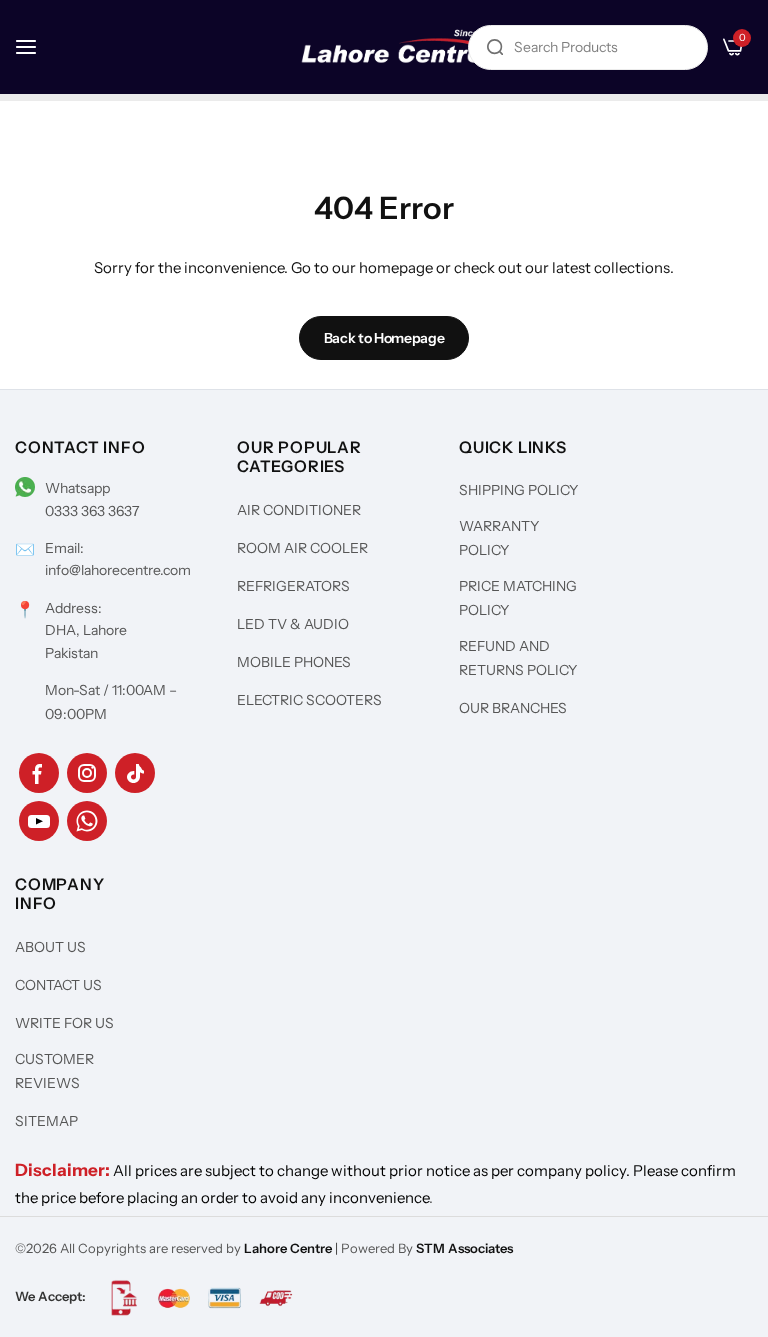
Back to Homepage (384, 338)
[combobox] (588, 47)
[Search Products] (495, 47)
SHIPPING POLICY (518, 490)
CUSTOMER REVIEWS (54, 1071)
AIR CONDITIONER (299, 510)
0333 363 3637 (92, 511)
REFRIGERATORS (293, 586)
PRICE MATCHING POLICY (518, 598)
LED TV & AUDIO (293, 624)
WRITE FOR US (64, 1023)
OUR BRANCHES (513, 708)
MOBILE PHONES (294, 662)
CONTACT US (58, 985)
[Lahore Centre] (401, 47)
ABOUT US (50, 947)
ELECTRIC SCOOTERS (309, 700)
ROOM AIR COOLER (302, 548)
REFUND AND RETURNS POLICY (518, 658)
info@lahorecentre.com (118, 570)
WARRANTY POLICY (499, 538)
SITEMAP (46, 1121)
